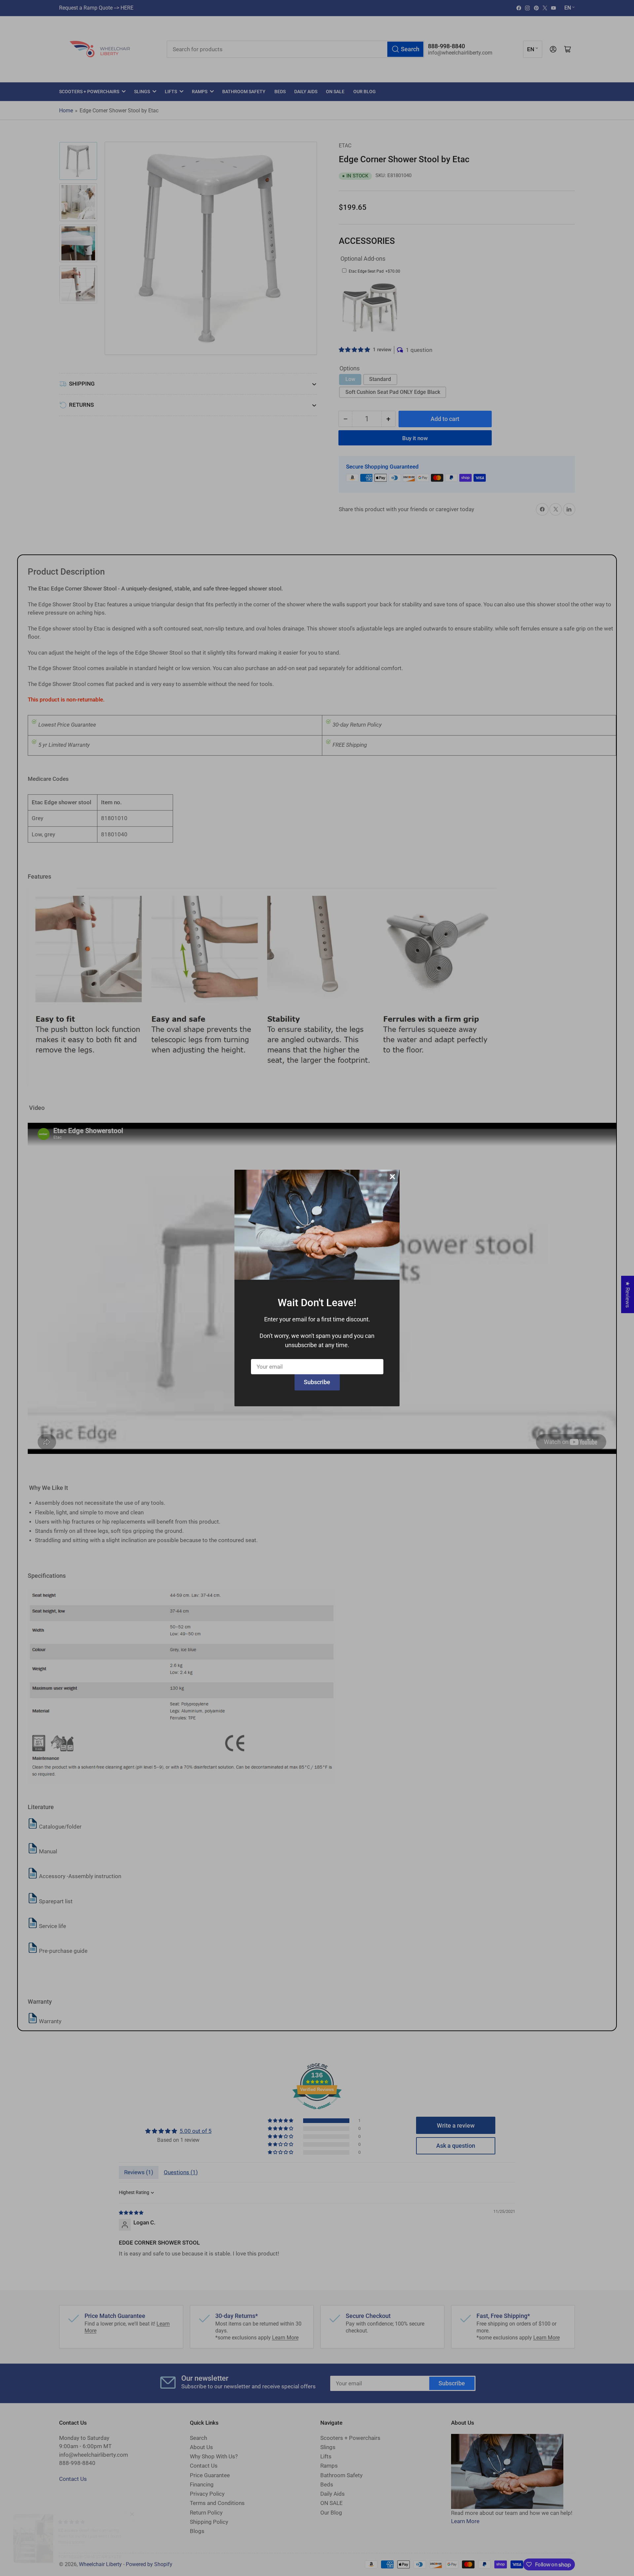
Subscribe (317, 1382)
